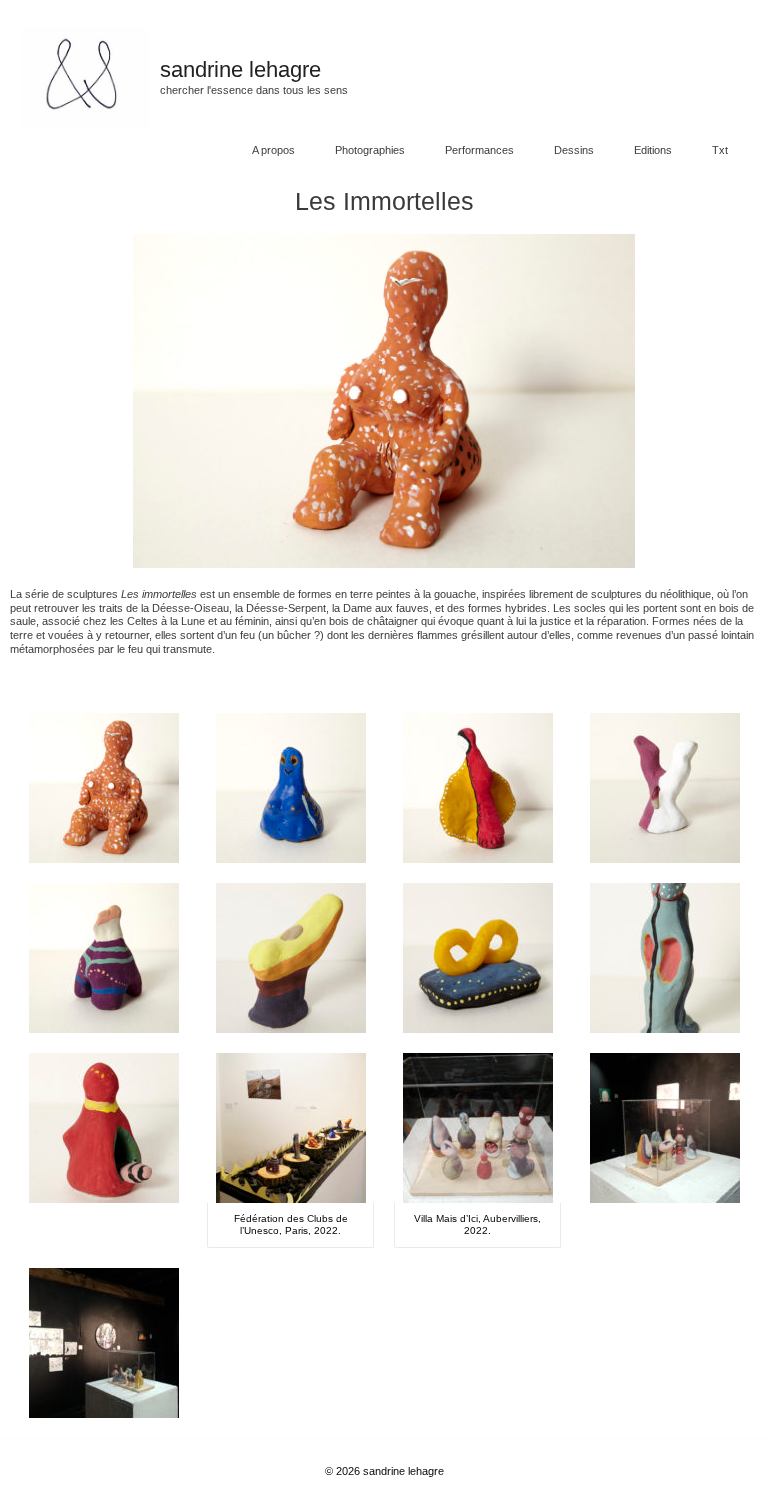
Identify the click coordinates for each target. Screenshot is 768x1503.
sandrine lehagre (240, 69)
